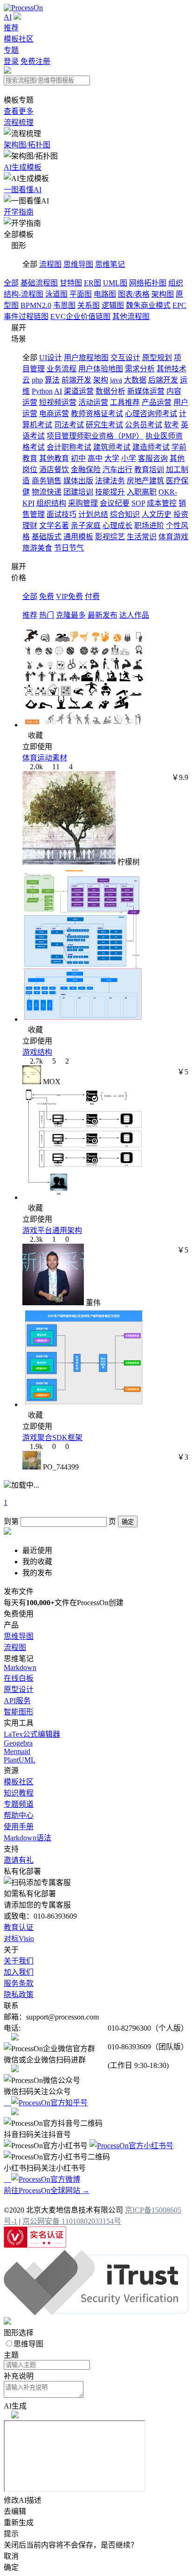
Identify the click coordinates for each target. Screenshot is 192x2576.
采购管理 (83, 503)
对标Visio (19, 1939)
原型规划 (157, 358)
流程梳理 (19, 122)
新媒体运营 (146, 391)
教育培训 (149, 470)
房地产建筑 (145, 481)
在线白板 (19, 1678)
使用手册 (19, 1827)
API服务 (17, 1701)
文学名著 (54, 526)
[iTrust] (96, 2313)
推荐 (11, 28)
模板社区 (19, 39)
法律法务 (110, 481)
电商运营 (54, 414)
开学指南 (19, 212)
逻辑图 (113, 305)
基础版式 (47, 537)
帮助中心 (19, 1815)
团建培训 (78, 492)
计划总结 (93, 514)
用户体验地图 (101, 369)
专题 (11, 50)
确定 (128, 1522)
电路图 (105, 294)
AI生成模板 (23, 167)
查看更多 (19, 111)
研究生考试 (104, 425)
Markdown (20, 1667)
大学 (112, 458)
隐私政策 (19, 1995)
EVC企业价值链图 (80, 317)
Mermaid (17, 1751)
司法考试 (69, 425)
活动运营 (93, 402)
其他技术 (171, 369)
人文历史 (157, 514)
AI (8, 17)
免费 (47, 596)
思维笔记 (110, 264)
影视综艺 (110, 537)
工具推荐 (125, 402)
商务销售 (47, 481)
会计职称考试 (69, 447)
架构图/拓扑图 (27, 145)
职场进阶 (149, 526)
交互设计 (125, 358)
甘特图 (71, 283)
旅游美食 (37, 548)
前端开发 (76, 380)
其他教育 (54, 458)
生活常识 (142, 537)
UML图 (115, 283)
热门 (47, 615)
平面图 (81, 294)
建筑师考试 (112, 447)
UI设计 (51, 358)
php (37, 380)
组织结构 (51, 503)
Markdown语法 (27, 1838)
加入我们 (19, 1972)
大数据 (135, 380)
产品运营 (157, 402)
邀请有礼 (19, 1860)
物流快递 (47, 492)
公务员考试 (144, 425)
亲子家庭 (86, 526)
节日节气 (69, 548)
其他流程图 (131, 317)
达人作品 (134, 615)
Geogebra (18, 1743)
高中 (95, 458)
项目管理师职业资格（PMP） (95, 436)
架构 (101, 380)
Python (42, 391)
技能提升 (110, 492)
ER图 (93, 283)
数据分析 (110, 391)
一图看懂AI (23, 190)
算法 (52, 380)
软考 (171, 425)
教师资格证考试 (97, 414)
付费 (92, 596)
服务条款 (19, 1983)
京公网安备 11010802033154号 (72, 2221)
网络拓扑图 (148, 283)
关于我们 (19, 1961)
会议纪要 (115, 503)
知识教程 (19, 1793)
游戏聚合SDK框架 (52, 1438)
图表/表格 (134, 294)
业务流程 (62, 369)
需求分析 (140, 369)
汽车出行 (117, 470)
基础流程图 (39, 283)
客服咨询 (153, 458)
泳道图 (56, 294)
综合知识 (125, 514)
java (116, 380)
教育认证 (19, 1927)
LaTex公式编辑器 (32, 1734)
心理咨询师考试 (151, 414)
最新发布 (103, 615)
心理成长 (117, 526)
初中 (78, 458)
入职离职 (142, 492)
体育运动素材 (45, 758)
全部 (11, 283)
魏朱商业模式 (148, 305)
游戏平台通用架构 (52, 1230)
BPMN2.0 (36, 305)
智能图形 (19, 1712)
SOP (138, 503)
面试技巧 (62, 514)
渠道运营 (79, 391)
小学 (129, 458)
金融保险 (86, 470)
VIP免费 (69, 596)
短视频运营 (58, 402)
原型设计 (19, 1689)
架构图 (163, 294)
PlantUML (20, 1760)
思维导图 (78, 264)
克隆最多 (71, 615)
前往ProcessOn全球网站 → (47, 2190)
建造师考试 (151, 447)
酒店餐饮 (54, 470)
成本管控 (162, 503)
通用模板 (78, 537)
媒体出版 (78, 481)
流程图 (50, 264)
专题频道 (19, 1804)
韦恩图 (64, 305)
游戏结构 (37, 1052)
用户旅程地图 (86, 358)
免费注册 (35, 61)
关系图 (89, 305)
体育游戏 (173, 537)
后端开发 (163, 380)
